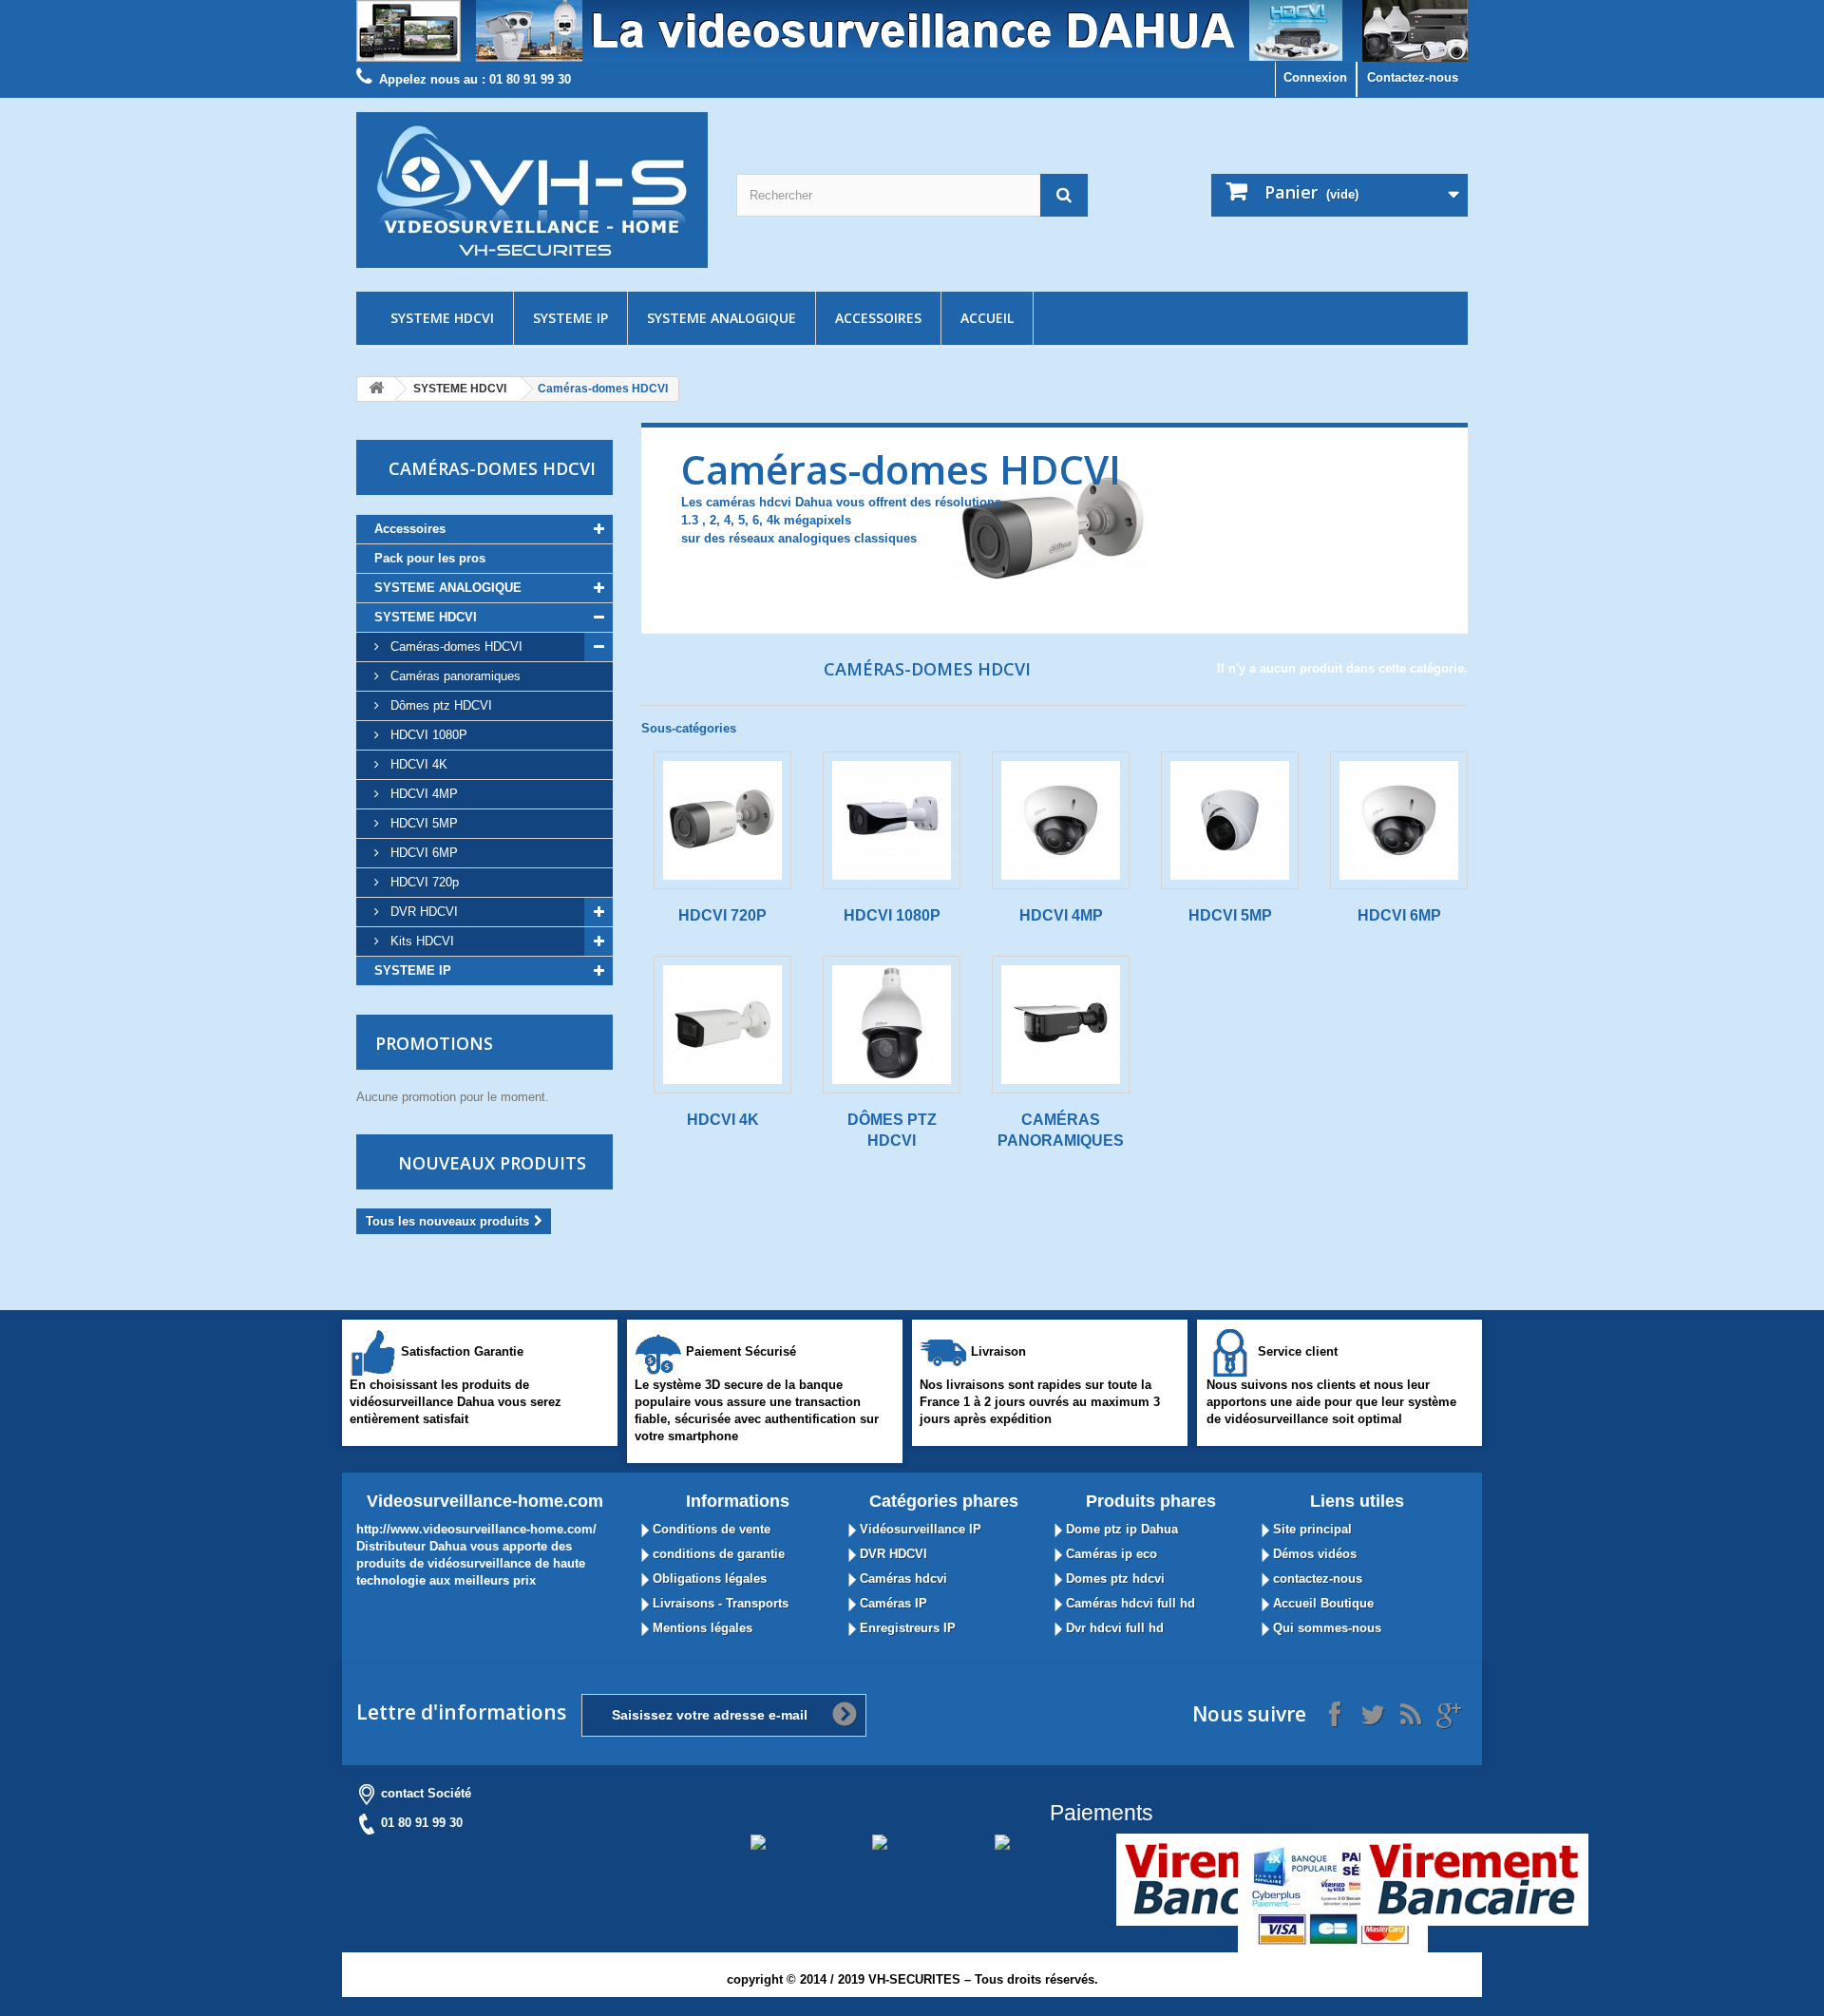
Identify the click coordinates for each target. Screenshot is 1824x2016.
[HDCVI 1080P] (892, 820)
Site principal (1311, 1529)
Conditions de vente (710, 1529)
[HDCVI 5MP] (1230, 820)
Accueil (987, 318)
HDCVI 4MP (422, 794)
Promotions (434, 1043)
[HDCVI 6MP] (1399, 820)
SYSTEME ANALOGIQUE (722, 318)
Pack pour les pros (430, 558)
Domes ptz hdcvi (1113, 1579)
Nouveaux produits (492, 1163)
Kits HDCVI (420, 941)
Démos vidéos (1313, 1554)
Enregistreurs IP (906, 1628)
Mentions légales (701, 1628)
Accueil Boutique (1321, 1603)
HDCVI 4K (417, 764)
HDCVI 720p (423, 882)
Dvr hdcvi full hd (1113, 1628)
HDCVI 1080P (427, 735)
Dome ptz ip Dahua (1120, 1529)
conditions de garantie (717, 1554)
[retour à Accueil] (376, 389)
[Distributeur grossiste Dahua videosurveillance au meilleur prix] (912, 31)
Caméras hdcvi (902, 1579)
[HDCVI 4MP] (1061, 820)
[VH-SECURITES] (532, 190)
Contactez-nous (1413, 77)
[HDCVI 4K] (722, 1025)
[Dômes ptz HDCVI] (892, 1025)
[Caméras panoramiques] (1061, 1025)
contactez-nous (1316, 1579)
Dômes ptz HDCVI (439, 705)
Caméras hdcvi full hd (1129, 1603)
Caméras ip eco (1110, 1554)
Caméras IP (892, 1603)
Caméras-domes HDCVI (455, 647)
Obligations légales (708, 1579)
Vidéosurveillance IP (919, 1529)
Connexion (1315, 77)
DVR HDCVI (422, 912)
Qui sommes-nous (1325, 1628)
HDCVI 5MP (422, 823)
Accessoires (878, 318)
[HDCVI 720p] (722, 820)
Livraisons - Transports (719, 1603)
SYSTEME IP (570, 318)
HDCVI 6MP (422, 853)
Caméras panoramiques (454, 676)
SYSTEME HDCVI (442, 318)
